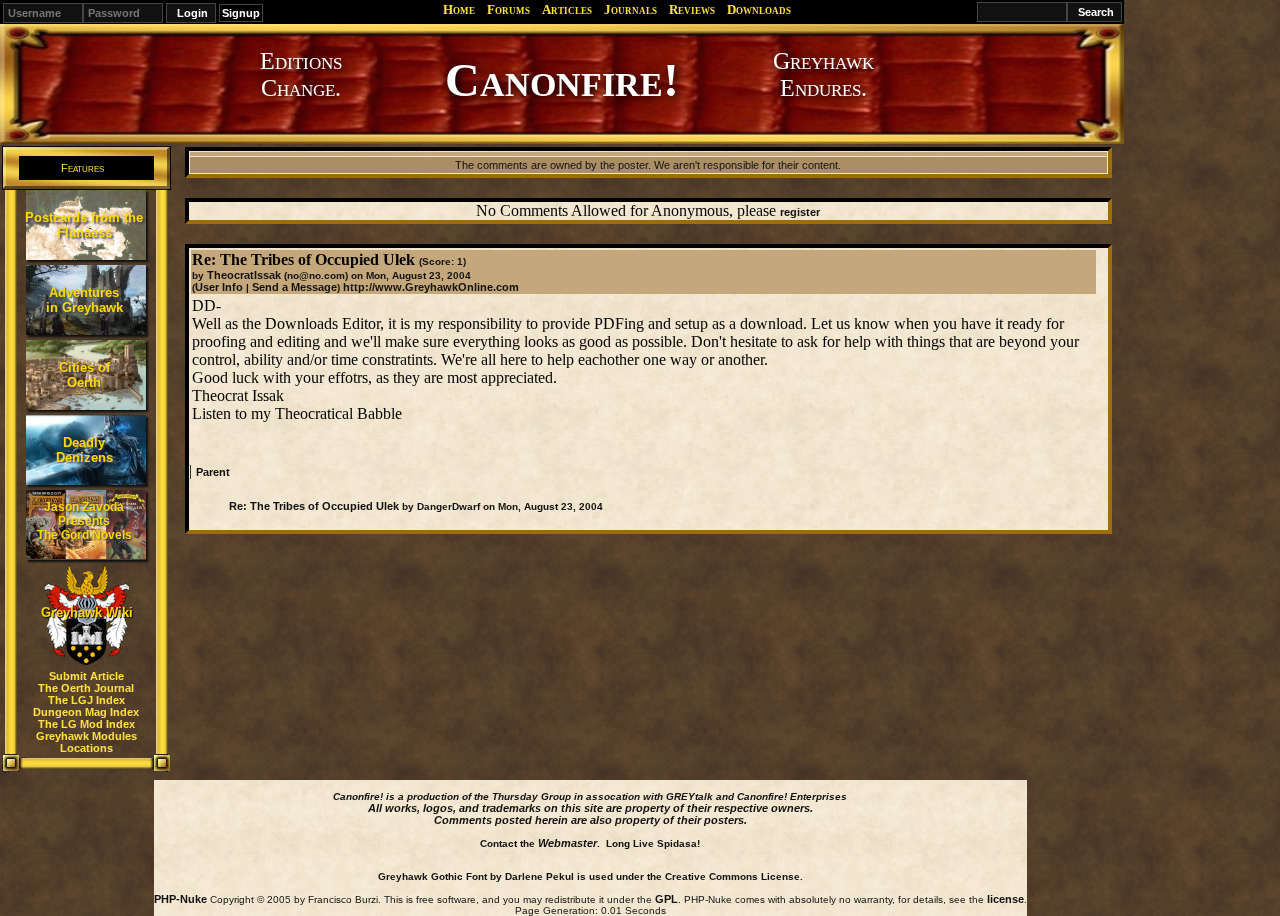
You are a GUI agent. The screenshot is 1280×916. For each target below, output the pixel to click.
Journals (630, 9)
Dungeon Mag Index (86, 712)
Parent (213, 472)
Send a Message (294, 287)
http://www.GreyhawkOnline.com (431, 287)
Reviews (692, 9)
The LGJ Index (86, 700)
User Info (219, 287)
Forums (508, 9)
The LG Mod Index (86, 724)
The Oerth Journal (86, 688)
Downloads (759, 9)
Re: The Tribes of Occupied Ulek (314, 506)
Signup (241, 13)
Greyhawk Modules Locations (86, 742)
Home (459, 9)
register (800, 212)
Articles (567, 9)
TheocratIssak (244, 275)
